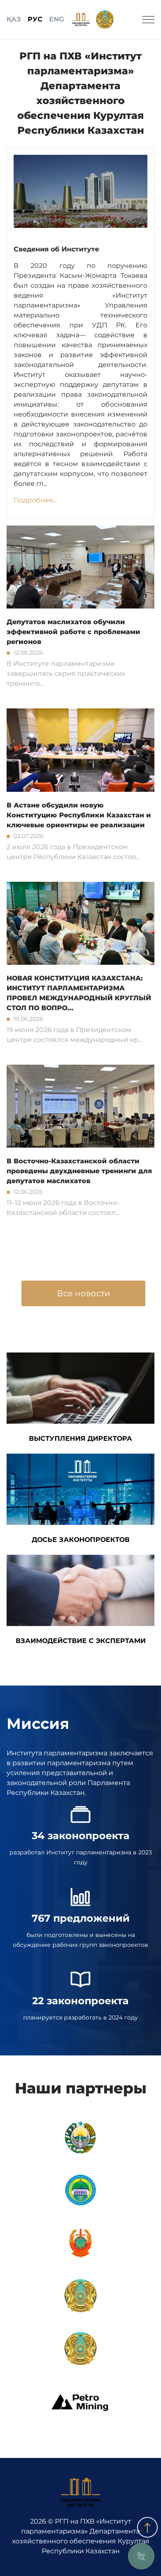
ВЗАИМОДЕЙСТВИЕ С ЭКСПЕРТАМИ (81, 1641)
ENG (57, 19)
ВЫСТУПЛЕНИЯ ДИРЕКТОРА (80, 1438)
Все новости (84, 1293)
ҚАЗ (14, 19)
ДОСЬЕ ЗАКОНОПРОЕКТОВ (81, 1540)
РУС (35, 19)
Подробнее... (35, 500)
